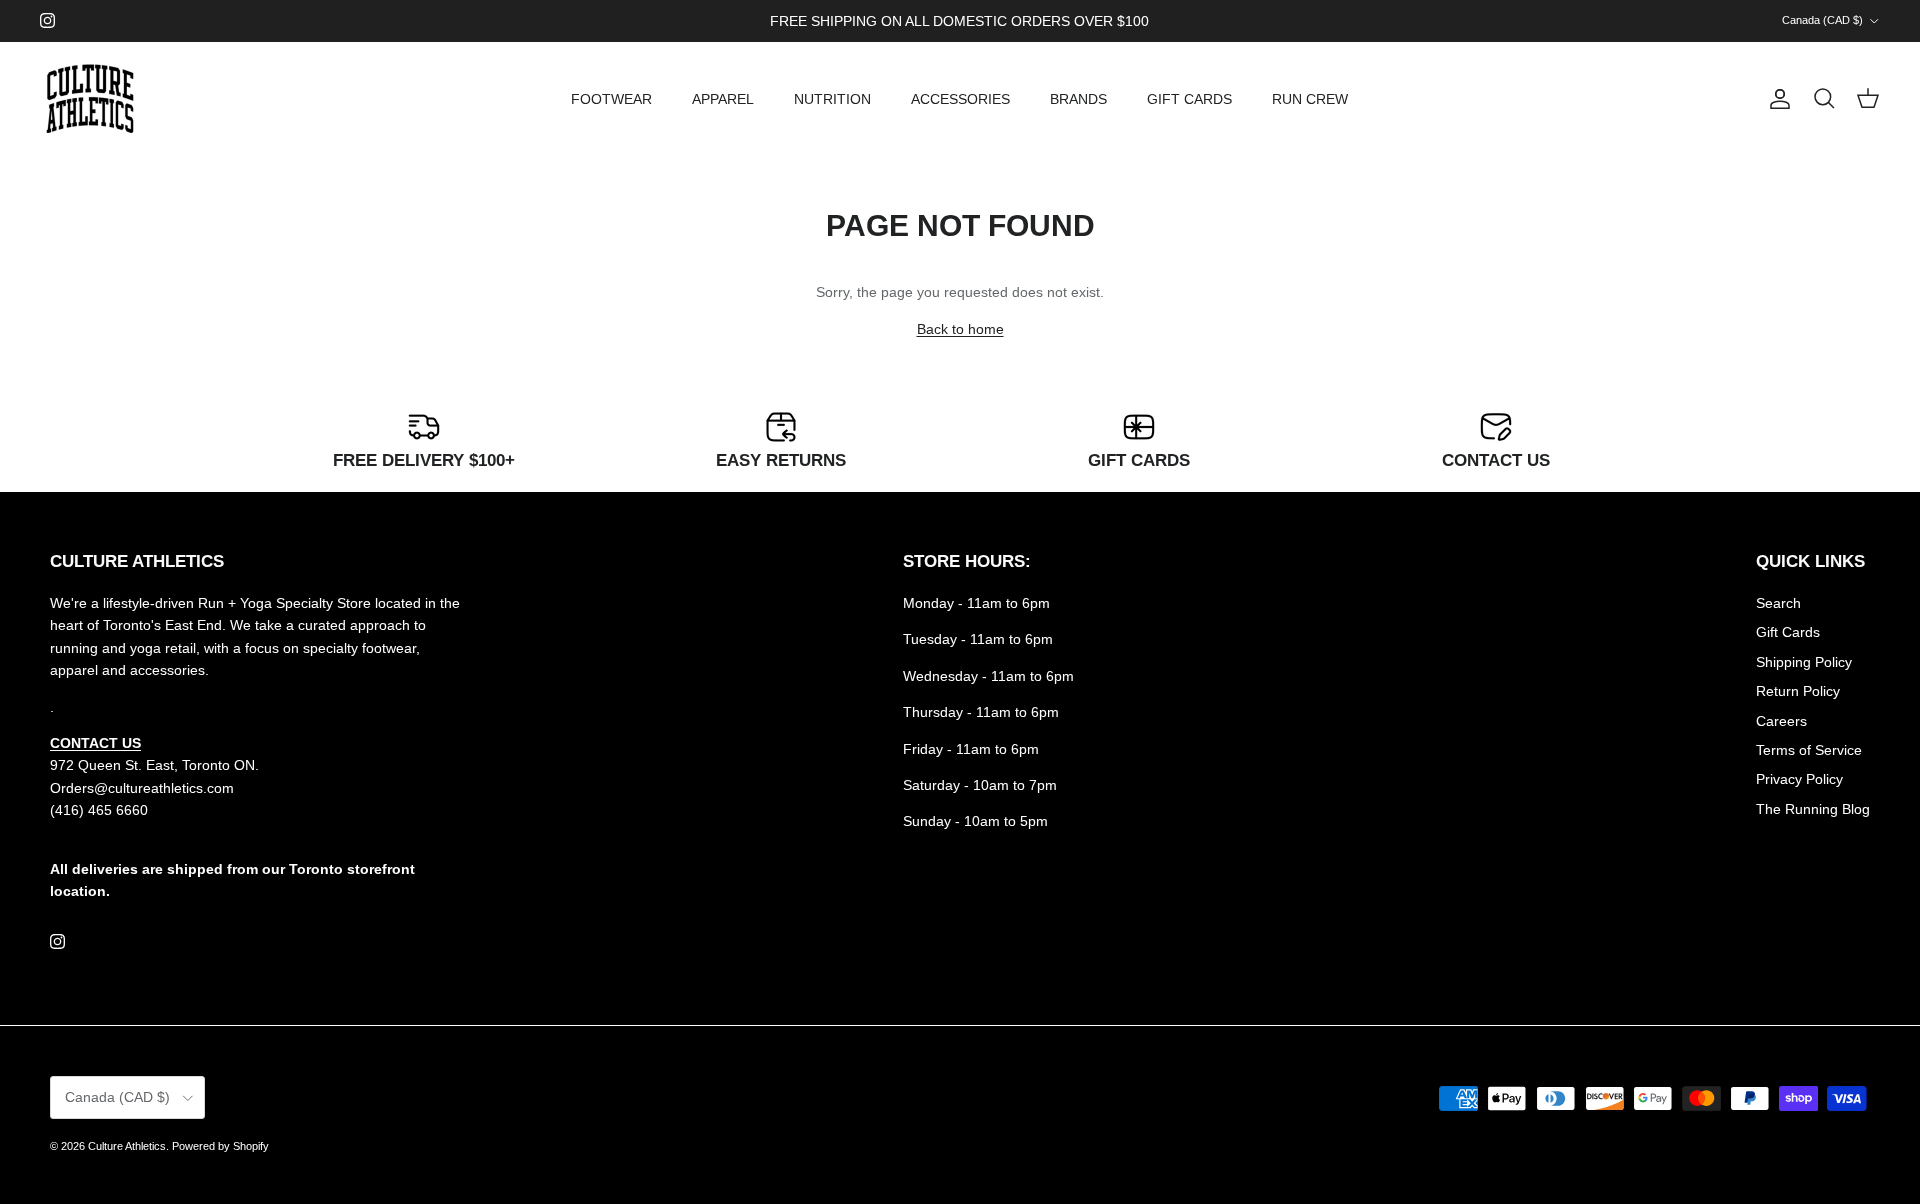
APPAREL (723, 99)
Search (1778, 603)
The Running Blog (1813, 809)
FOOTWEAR (611, 99)
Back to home (960, 329)
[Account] (1776, 99)
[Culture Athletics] (90, 99)
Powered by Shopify (220, 1146)
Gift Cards (1788, 632)
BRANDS (1078, 99)
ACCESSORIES (960, 99)
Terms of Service (1809, 750)
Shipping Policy (1804, 662)
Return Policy (1798, 691)
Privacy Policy (1799, 779)
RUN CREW (1310, 99)
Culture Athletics (127, 1146)
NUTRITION (832, 99)
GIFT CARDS (1189, 99)
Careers (1781, 721)
